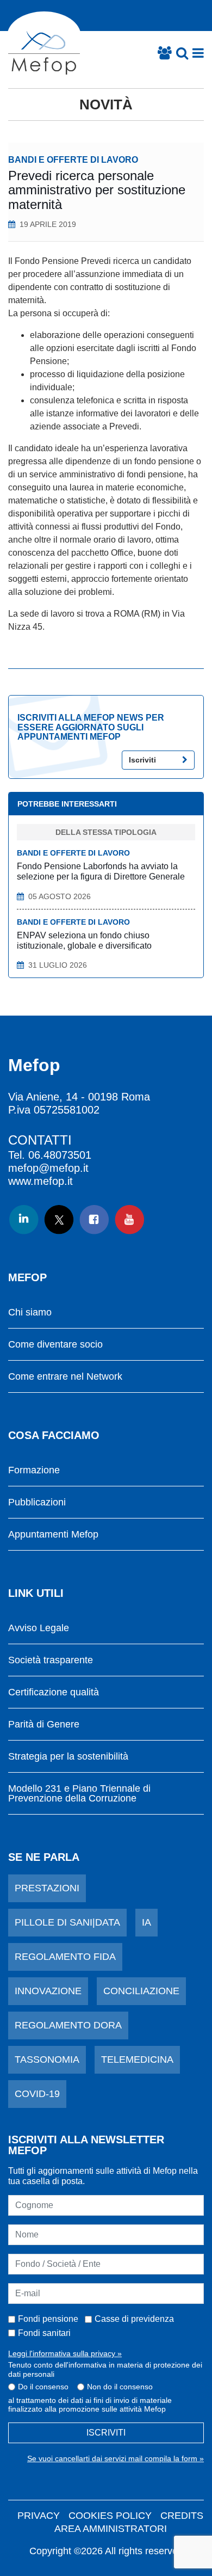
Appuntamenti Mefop (53, 1535)
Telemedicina (137, 2059)
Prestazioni (47, 1888)
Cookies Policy (110, 2516)
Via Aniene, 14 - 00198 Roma (79, 1097)
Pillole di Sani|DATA (67, 1922)
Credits (182, 2516)
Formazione (34, 1470)
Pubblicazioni (37, 1502)
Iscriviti (142, 760)
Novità (106, 104)
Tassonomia (47, 2059)
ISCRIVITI (106, 2433)
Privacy (39, 2516)
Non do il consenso (120, 2387)
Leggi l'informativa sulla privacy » (65, 2353)
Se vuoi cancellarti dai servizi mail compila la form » (116, 2458)
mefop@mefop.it (48, 1168)
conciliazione (141, 1991)
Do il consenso (43, 2387)
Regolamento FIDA (65, 1957)
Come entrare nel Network (65, 1377)
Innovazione (48, 1991)
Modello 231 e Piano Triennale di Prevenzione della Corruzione (79, 1794)
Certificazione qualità (54, 1692)
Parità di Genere (44, 1724)
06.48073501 (60, 1155)
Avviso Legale (39, 1628)
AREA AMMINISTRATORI (111, 2529)
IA (146, 1922)
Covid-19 (37, 2094)
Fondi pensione (48, 2319)
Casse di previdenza (134, 2319)
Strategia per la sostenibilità (68, 1757)
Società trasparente (51, 1660)
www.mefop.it (40, 1181)
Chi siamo (30, 1312)
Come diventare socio (55, 1345)
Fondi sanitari (44, 2333)
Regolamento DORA (68, 2025)
